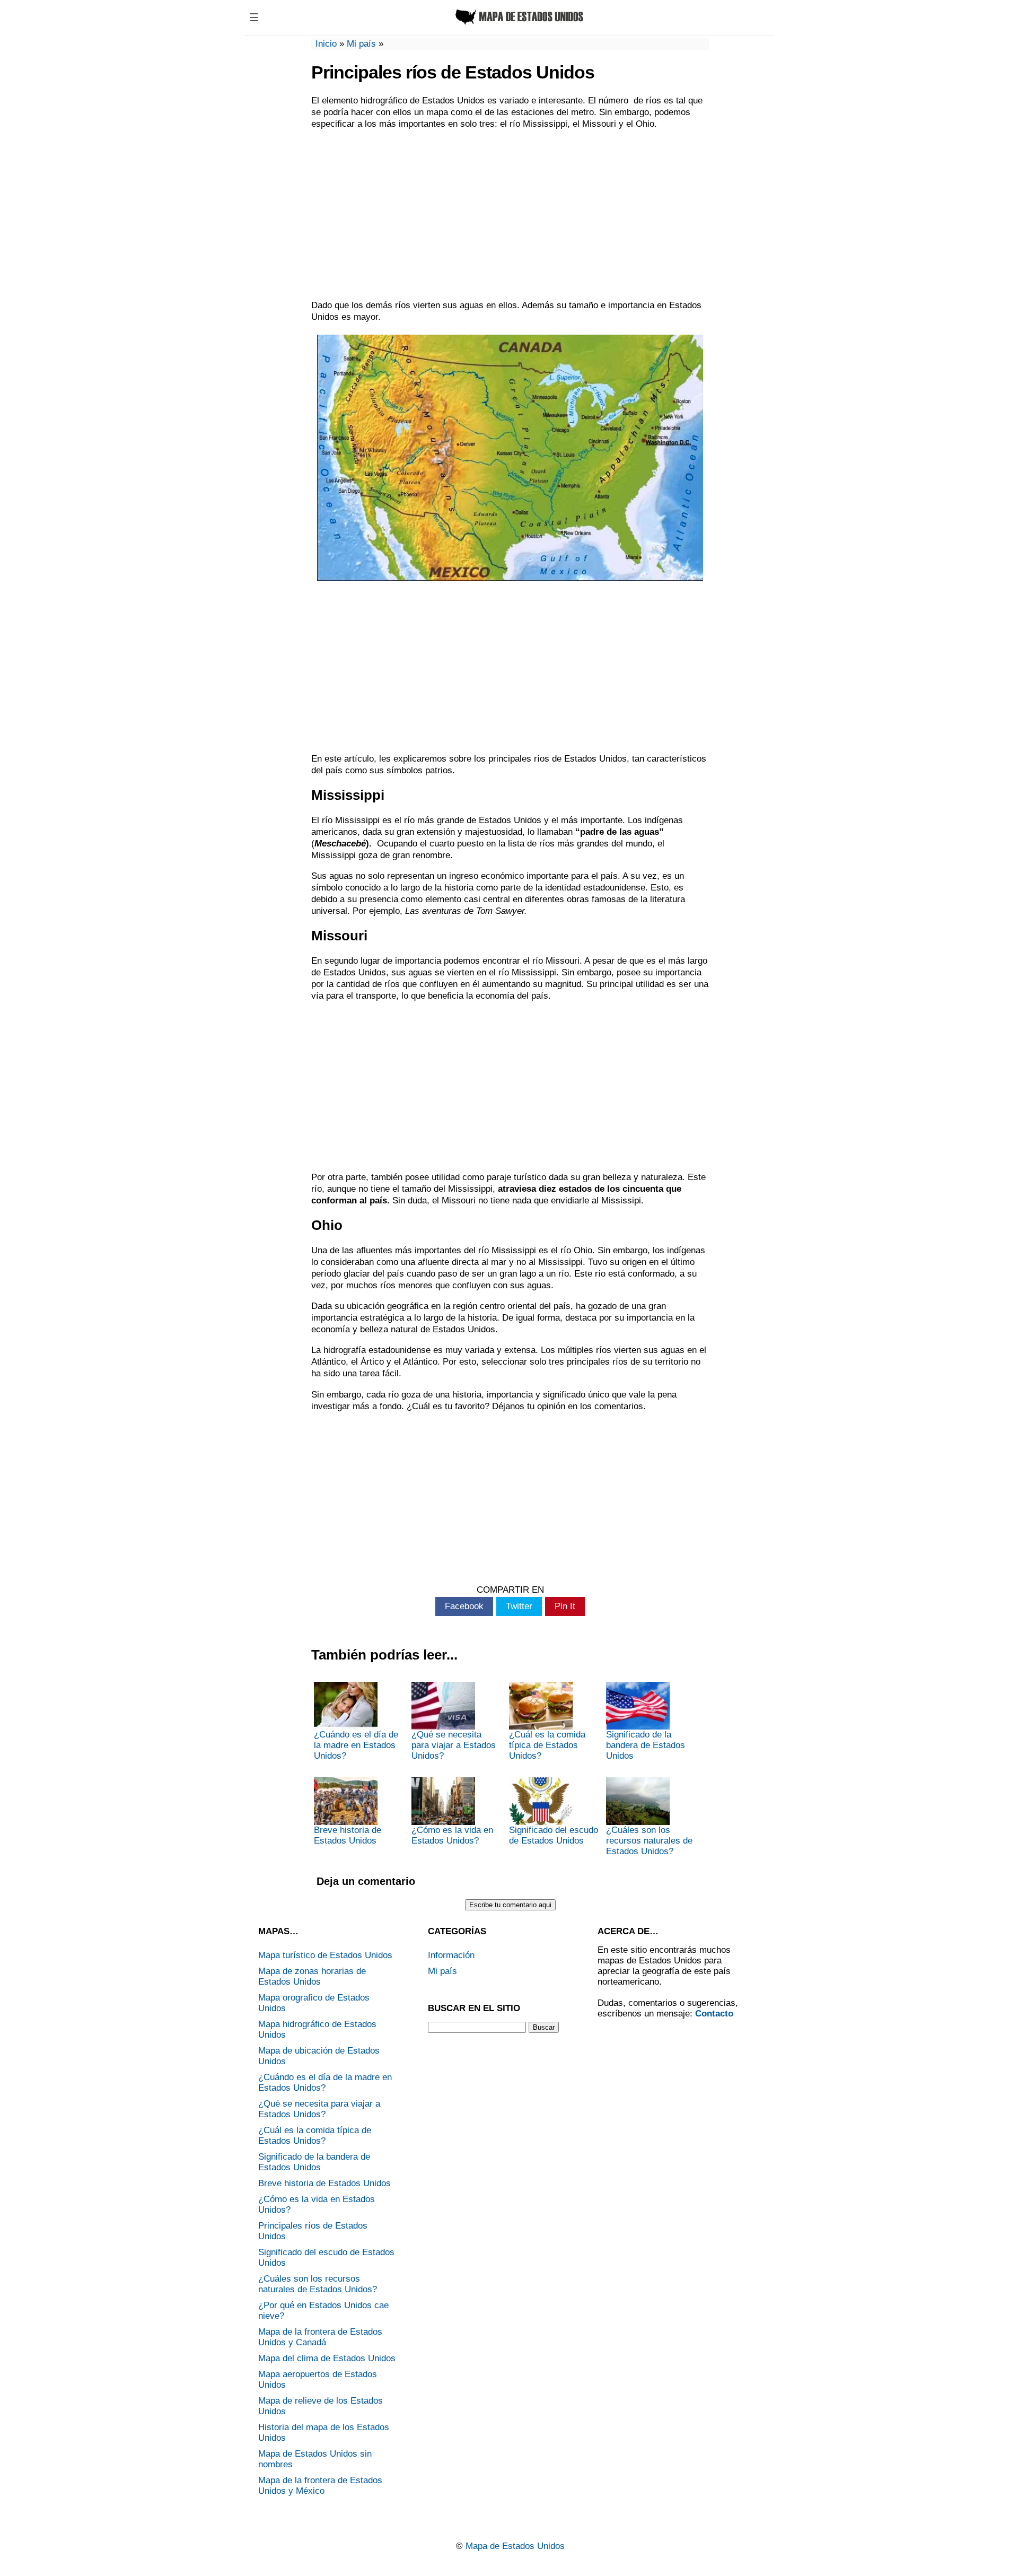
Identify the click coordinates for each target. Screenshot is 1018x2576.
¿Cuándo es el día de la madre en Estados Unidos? (356, 1745)
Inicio (326, 44)
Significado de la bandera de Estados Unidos (646, 1745)
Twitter (519, 1606)
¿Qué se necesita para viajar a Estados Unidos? (454, 1745)
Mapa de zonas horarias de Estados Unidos (312, 1976)
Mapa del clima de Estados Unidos (327, 2358)
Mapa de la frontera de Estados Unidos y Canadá (320, 2337)
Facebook (464, 1606)
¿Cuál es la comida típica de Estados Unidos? (547, 1745)
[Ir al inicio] (518, 25)
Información (451, 1955)
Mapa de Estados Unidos (515, 2546)
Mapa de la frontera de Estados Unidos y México (320, 2486)
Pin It (565, 1606)
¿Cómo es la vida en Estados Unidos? (452, 1835)
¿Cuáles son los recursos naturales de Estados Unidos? (649, 1841)
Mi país (361, 44)
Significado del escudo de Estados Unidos (554, 1835)
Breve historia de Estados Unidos (348, 1835)
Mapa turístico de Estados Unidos (325, 1955)
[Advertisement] (510, 215)
